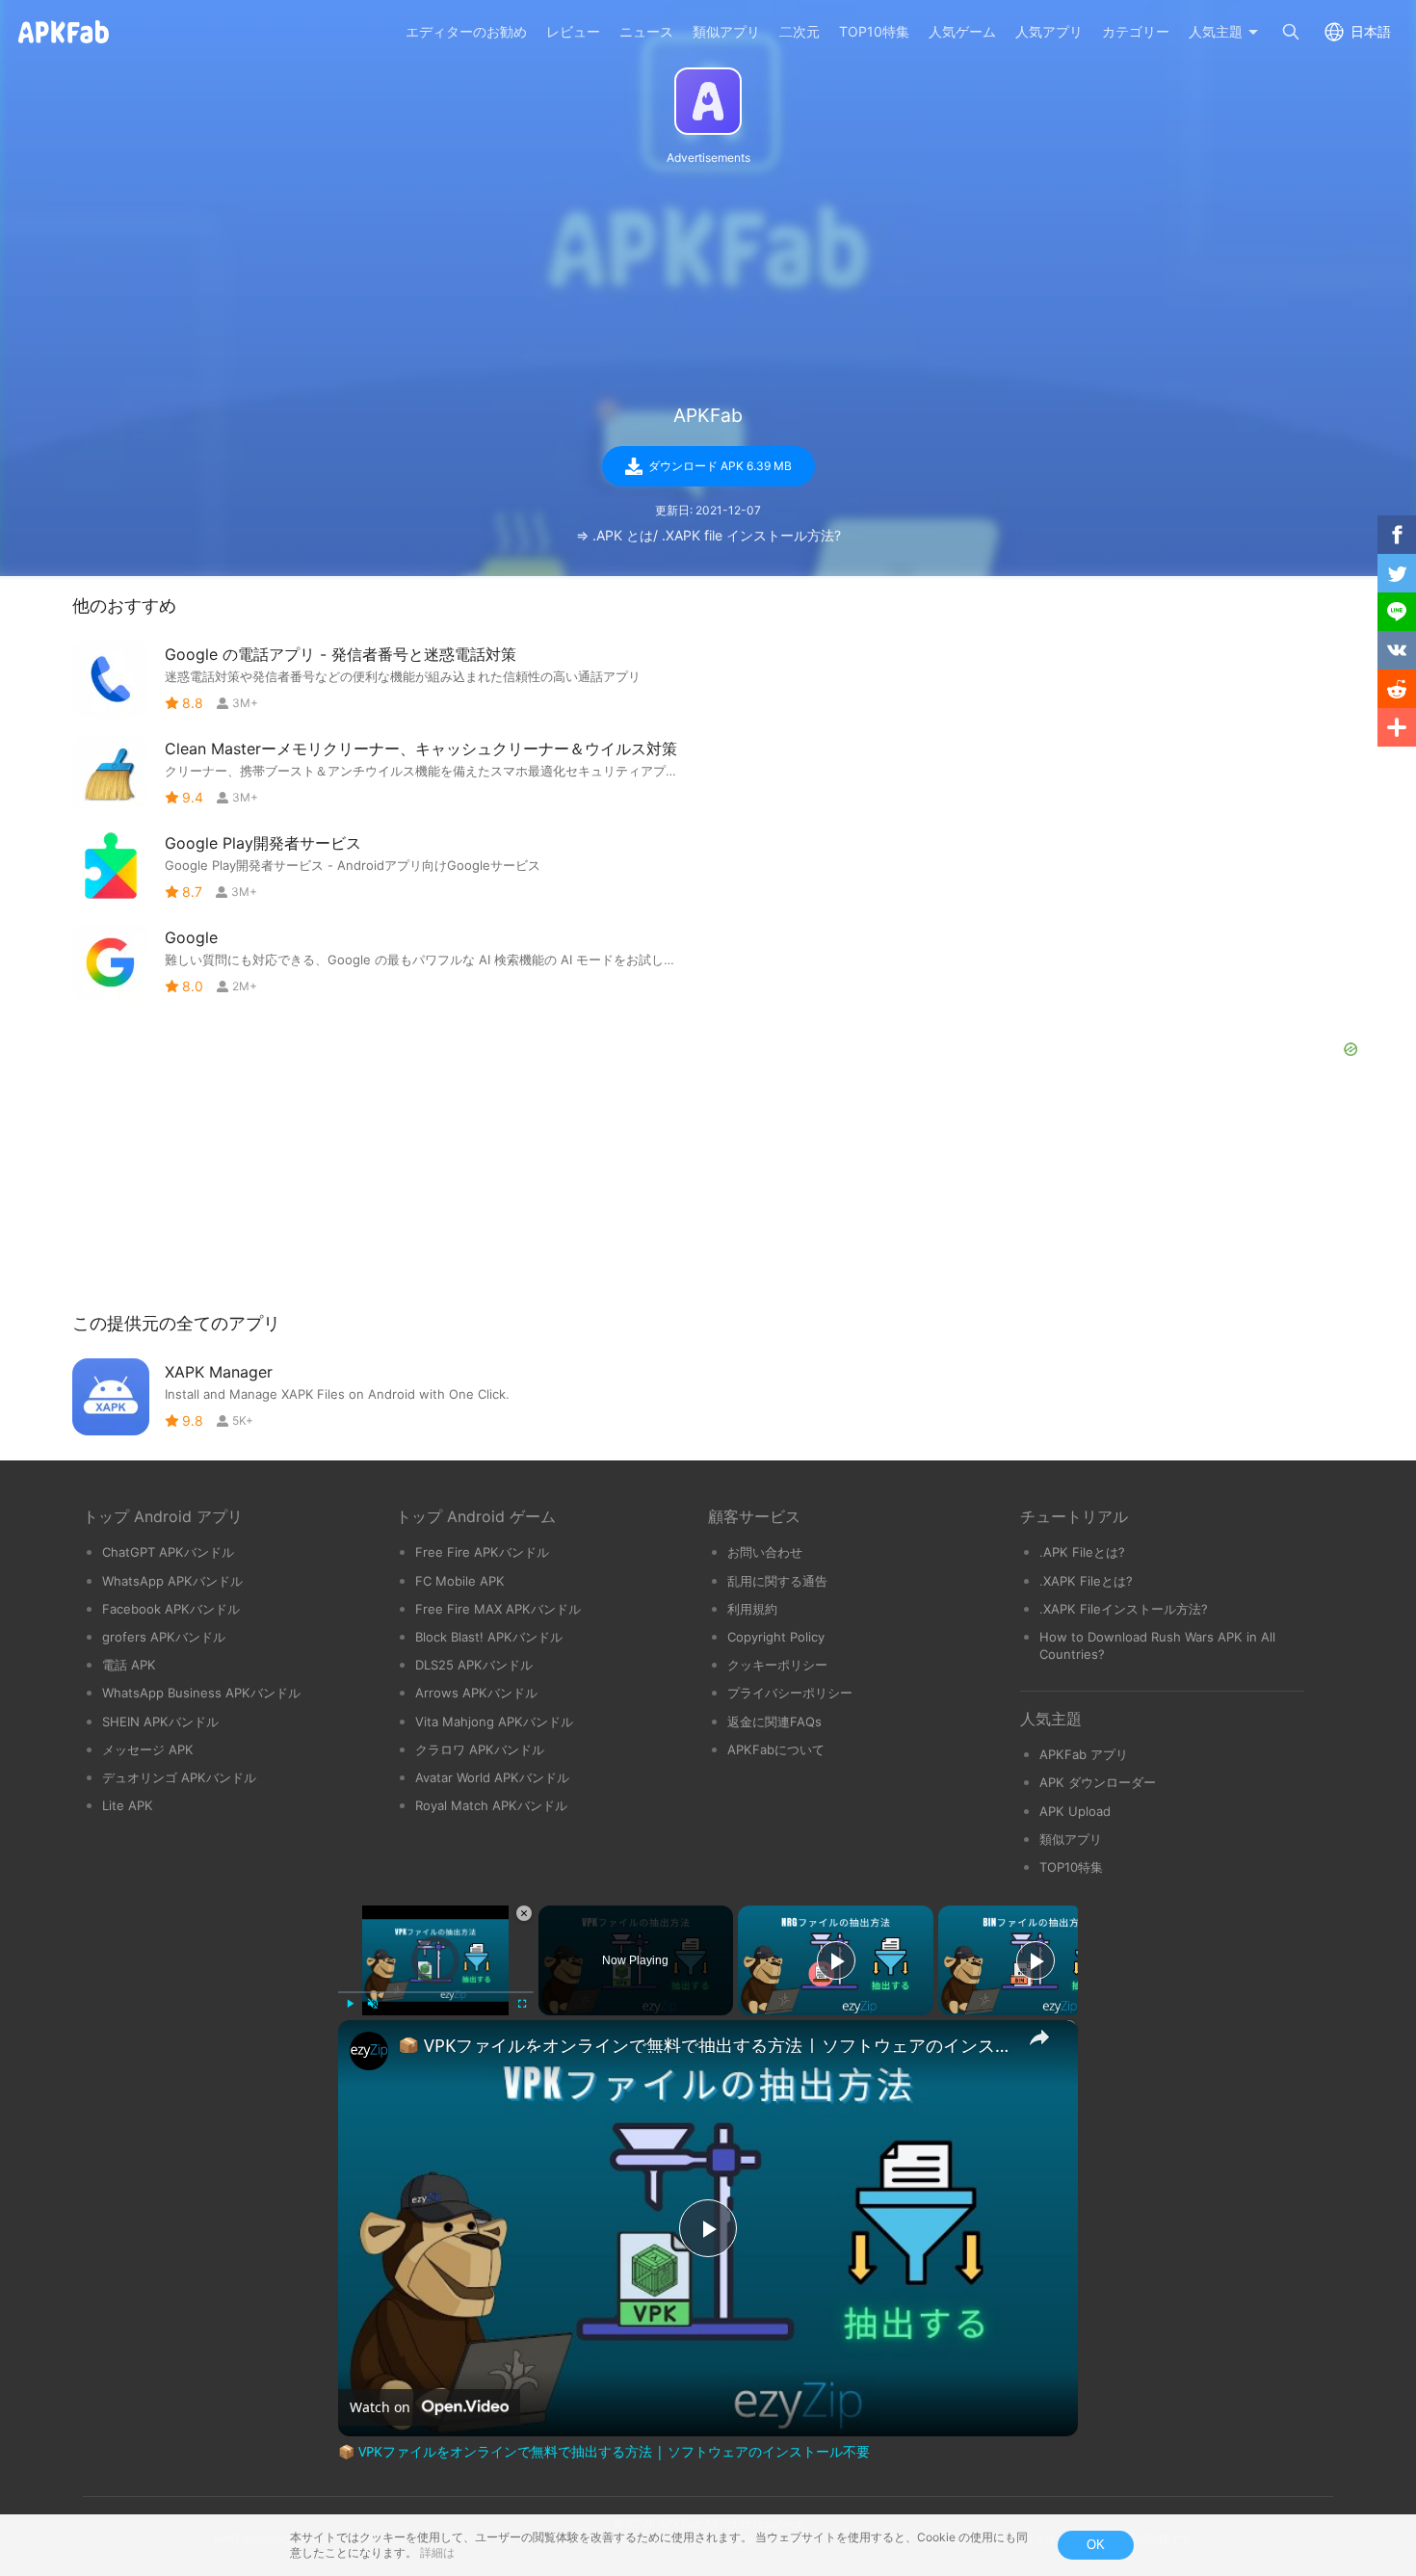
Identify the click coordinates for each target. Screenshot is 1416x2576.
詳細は (437, 2552)
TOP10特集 (1071, 1867)
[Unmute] (373, 2004)
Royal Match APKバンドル (491, 1805)
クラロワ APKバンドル (480, 1749)
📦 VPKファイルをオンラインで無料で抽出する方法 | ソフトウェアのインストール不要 (705, 2045)
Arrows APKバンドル (476, 1693)
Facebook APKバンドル (171, 1609)
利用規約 (752, 1609)
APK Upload (1075, 1811)
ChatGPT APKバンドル (168, 1552)
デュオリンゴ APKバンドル (179, 1777)
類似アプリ (1071, 1839)
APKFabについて (776, 1749)
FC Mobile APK (460, 1581)
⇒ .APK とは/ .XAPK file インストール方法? (708, 535)
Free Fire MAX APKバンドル (498, 1609)
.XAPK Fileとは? (1086, 1581)
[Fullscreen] (522, 2004)
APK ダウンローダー (1098, 1782)
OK (1096, 2545)
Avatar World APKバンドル (492, 1777)
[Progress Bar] (436, 1992)
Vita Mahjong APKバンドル (494, 1722)
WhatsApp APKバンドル (172, 1581)
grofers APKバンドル (164, 1637)
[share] (1039, 2037)
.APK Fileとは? (1082, 1552)
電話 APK (129, 1665)
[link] (369, 2051)
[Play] (350, 2004)
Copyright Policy (776, 1637)
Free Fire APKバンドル (482, 1552)
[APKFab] (708, 101)
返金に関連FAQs (774, 1722)
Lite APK (128, 1805)
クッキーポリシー (777, 1665)
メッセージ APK (148, 1749)
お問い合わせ (765, 1552)
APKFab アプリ (1084, 1754)
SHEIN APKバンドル (160, 1722)
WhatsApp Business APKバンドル (201, 1693)
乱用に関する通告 (777, 1581)
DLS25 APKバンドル (474, 1665)
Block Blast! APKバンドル (489, 1637)
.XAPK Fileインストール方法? (1124, 1609)
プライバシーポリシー (790, 1693)
